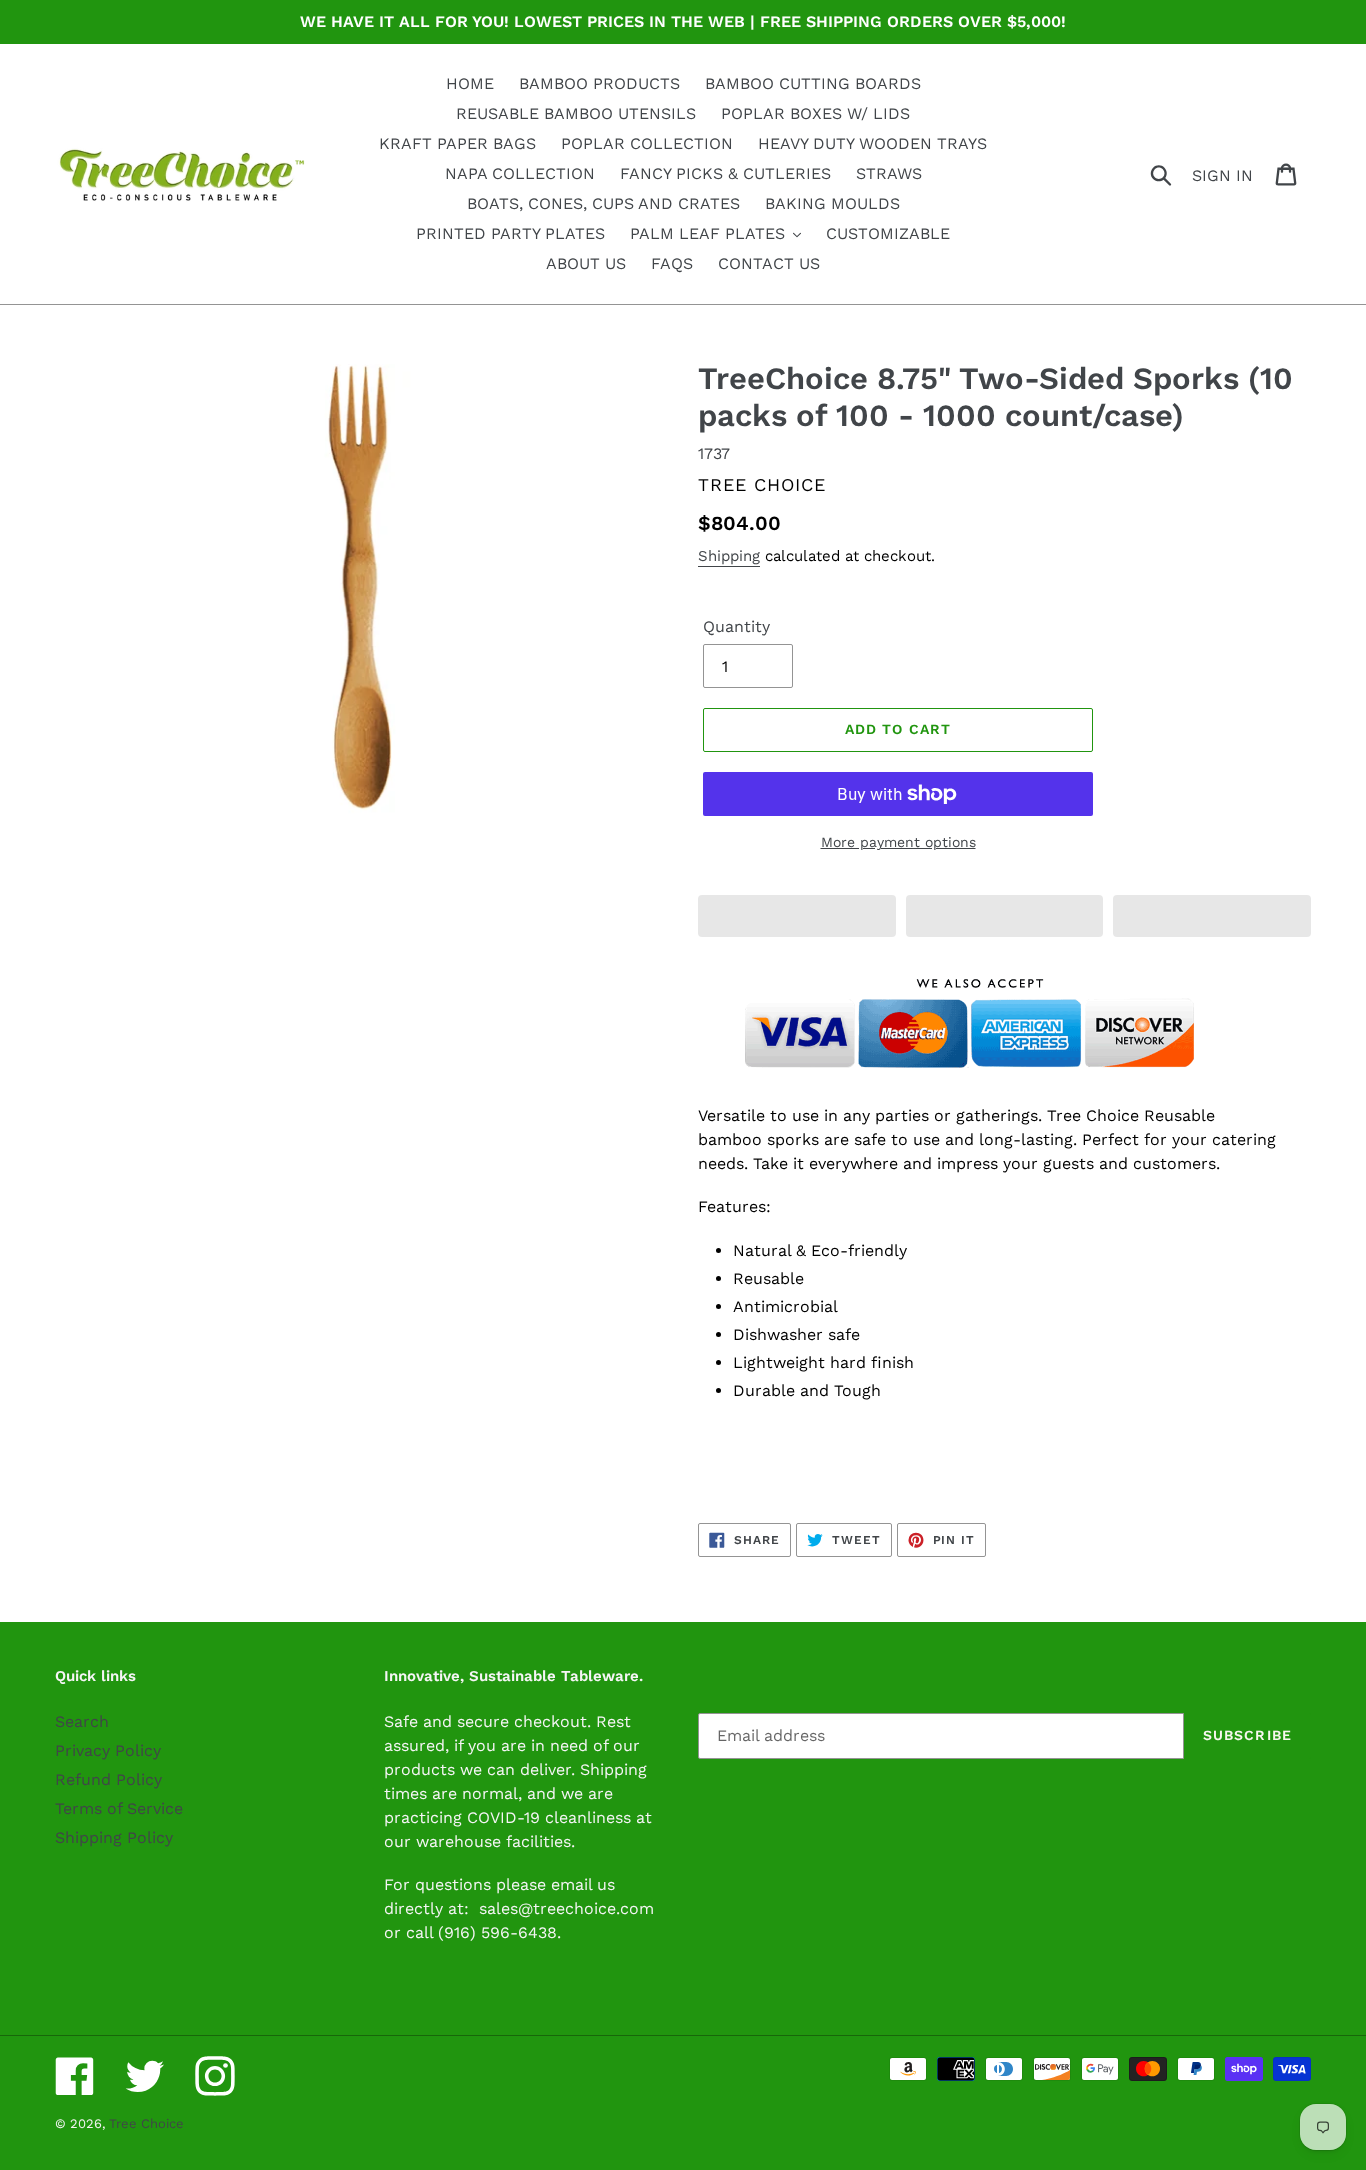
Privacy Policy (108, 1750)
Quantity (736, 626)
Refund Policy (108, 1779)
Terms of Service (119, 1808)
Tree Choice (146, 2123)
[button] (797, 916)
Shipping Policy (114, 1837)
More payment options (898, 842)
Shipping (729, 556)
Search (82, 1721)
